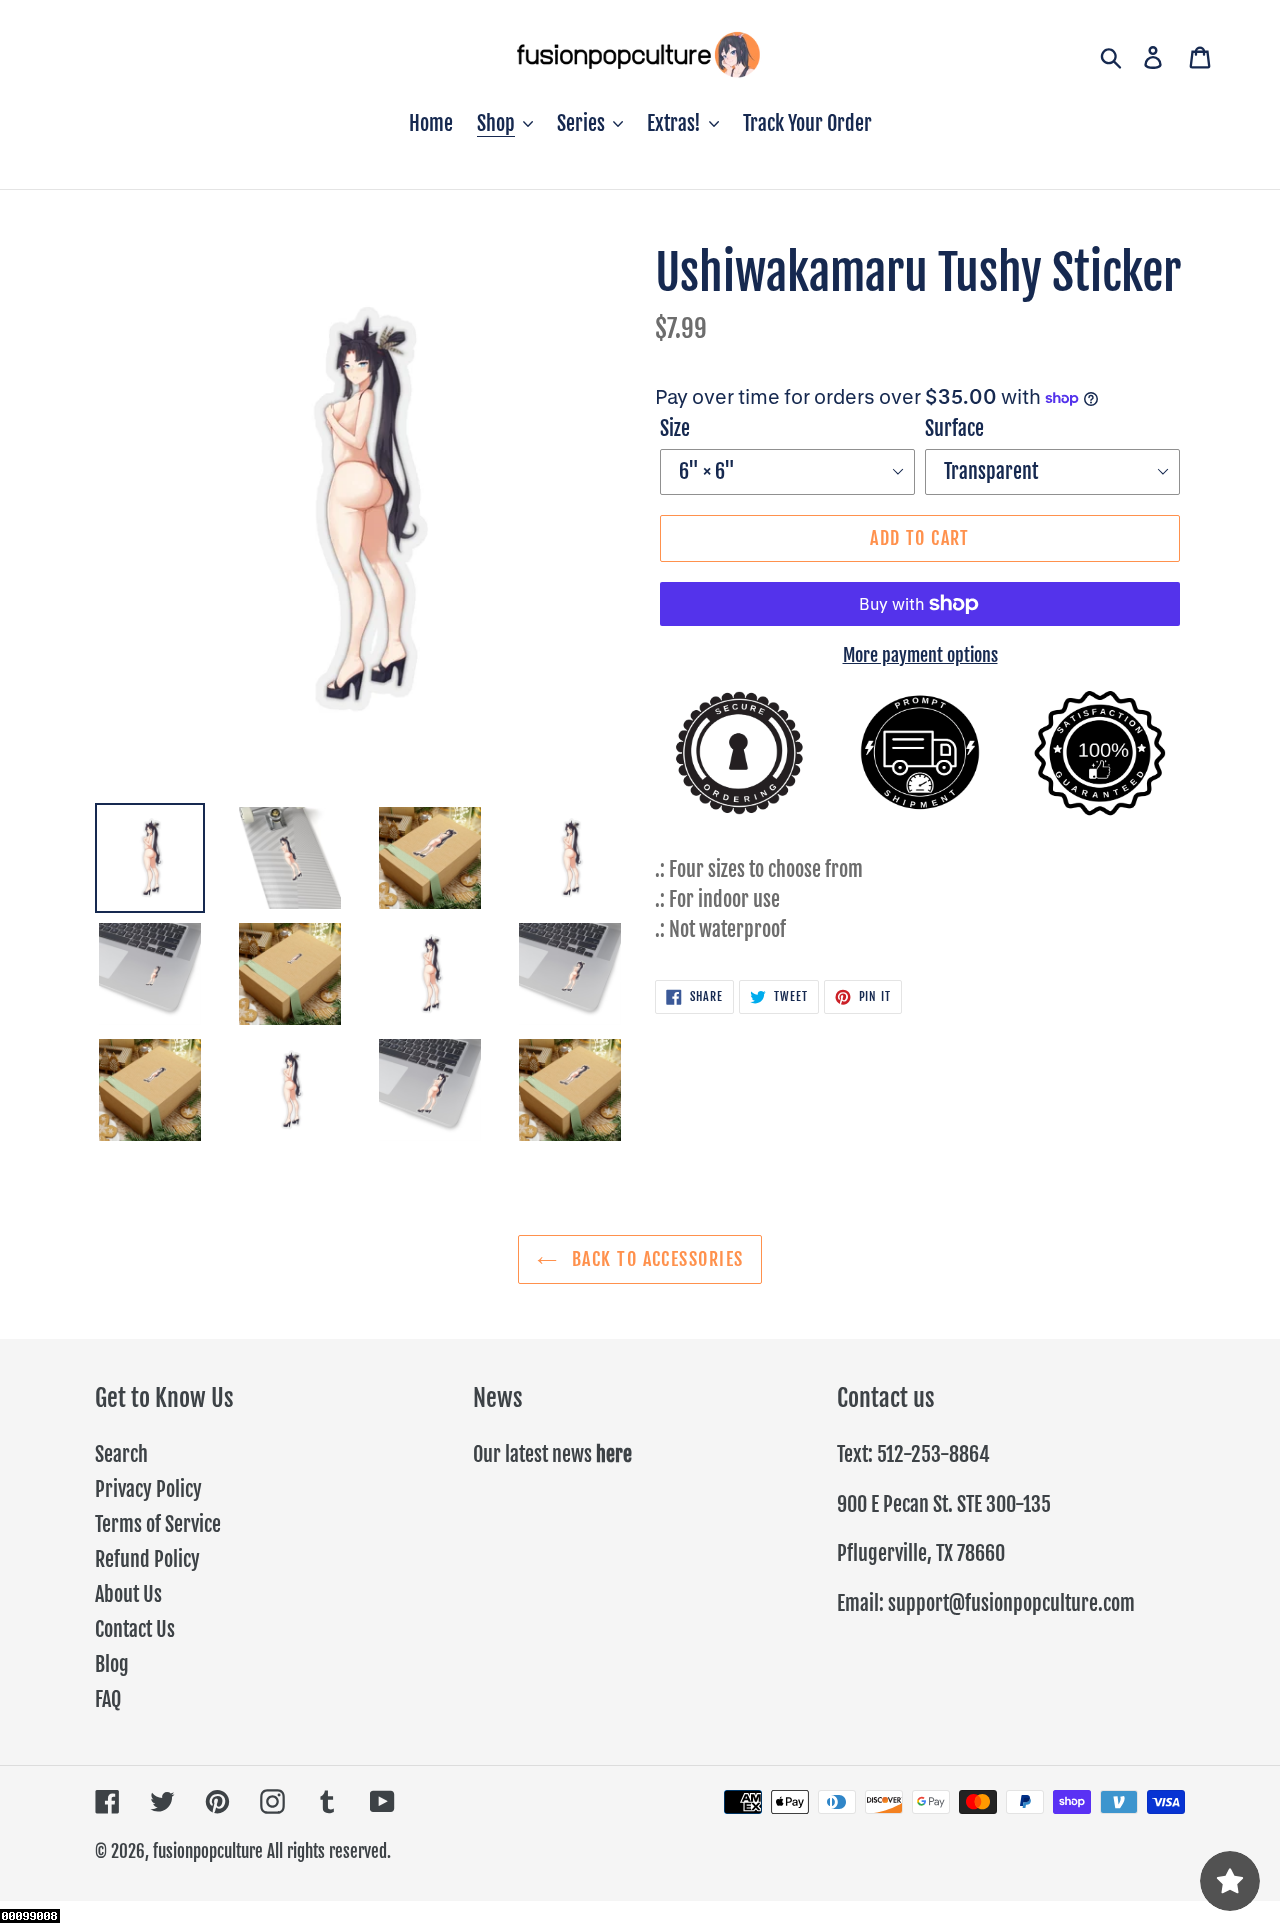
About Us (128, 1594)
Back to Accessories (655, 1259)
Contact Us (135, 1629)
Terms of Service (158, 1524)
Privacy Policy (148, 1489)
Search (121, 1454)
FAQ (108, 1699)
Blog (112, 1664)
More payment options (920, 655)
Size (675, 428)
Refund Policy (147, 1559)
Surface (954, 428)
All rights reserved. (329, 1851)
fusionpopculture (208, 1851)
